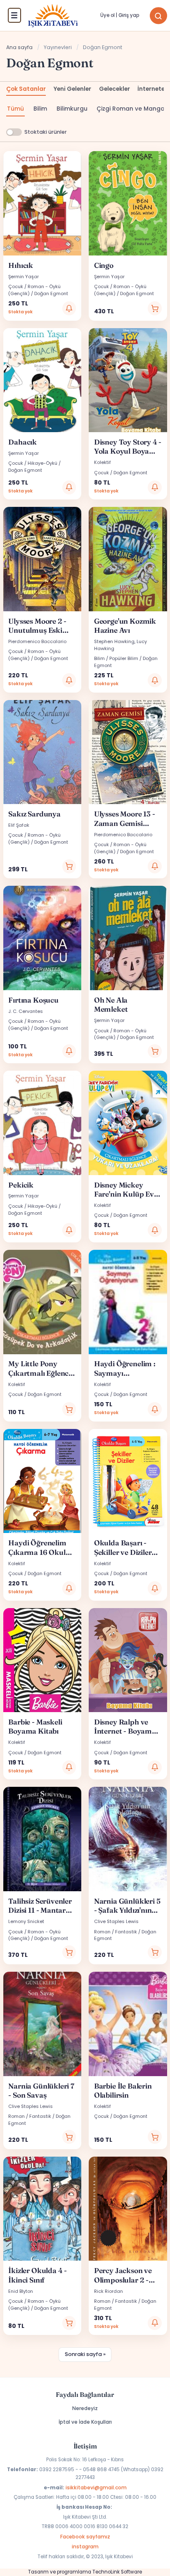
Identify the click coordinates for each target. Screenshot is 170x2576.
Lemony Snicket (26, 1921)
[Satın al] (155, 308)
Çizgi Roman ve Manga (131, 109)
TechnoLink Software (117, 2572)
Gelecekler (115, 89)
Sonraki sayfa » (85, 2354)
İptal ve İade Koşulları (85, 2422)
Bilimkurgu (72, 109)
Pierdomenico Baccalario (37, 641)
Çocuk (102, 473)
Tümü (15, 109)
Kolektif (103, 462)
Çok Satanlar (26, 89)
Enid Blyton (21, 2291)
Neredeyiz (85, 2408)
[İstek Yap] (69, 308)
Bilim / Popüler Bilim (116, 658)
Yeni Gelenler (72, 89)
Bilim (40, 109)
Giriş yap (129, 15)
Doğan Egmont (51, 293)
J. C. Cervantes (26, 1011)
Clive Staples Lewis (116, 1921)
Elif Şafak (19, 825)
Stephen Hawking (114, 641)
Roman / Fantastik (116, 1932)
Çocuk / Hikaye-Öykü (33, 463)
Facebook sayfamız (85, 2537)
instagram (85, 2546)
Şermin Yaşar (24, 277)
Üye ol (107, 15)
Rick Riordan (109, 2291)
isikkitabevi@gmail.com (96, 2487)
